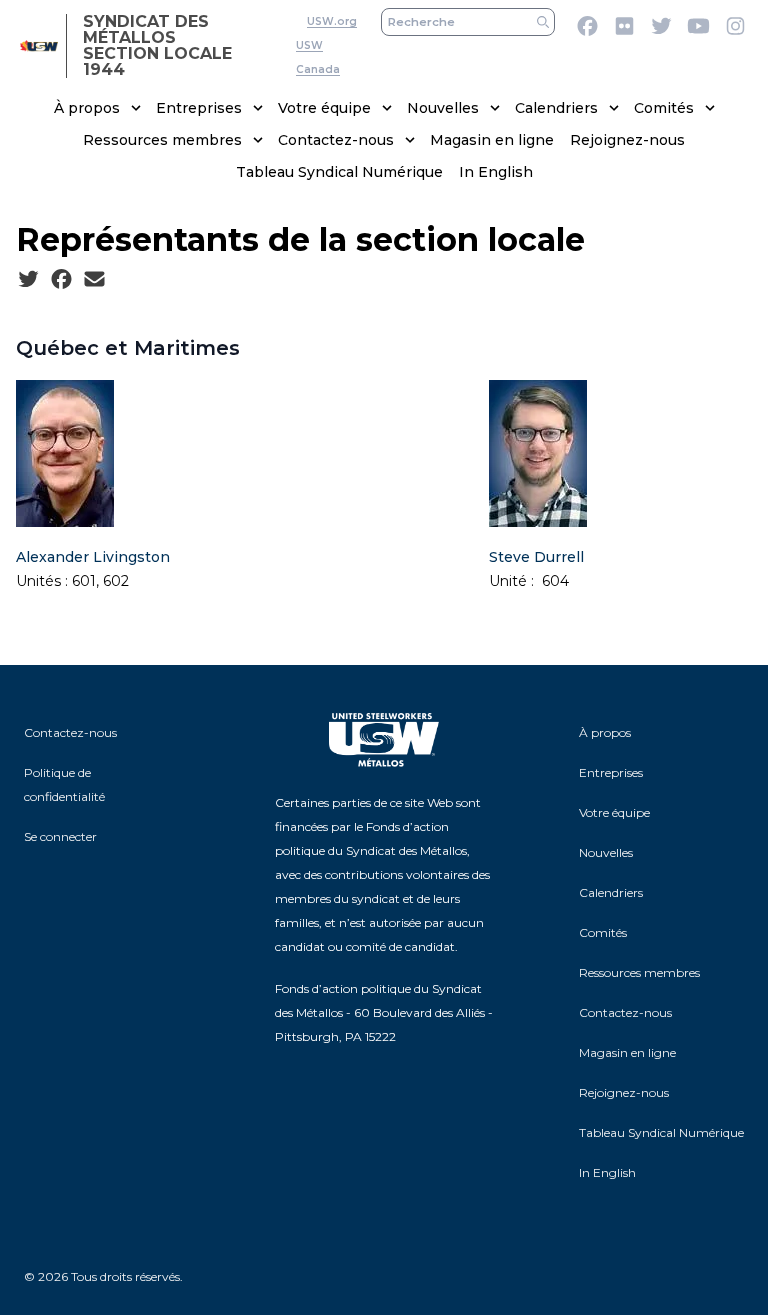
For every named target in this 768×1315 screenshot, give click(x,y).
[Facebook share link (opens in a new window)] (61, 280)
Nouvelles (443, 108)
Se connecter (60, 836)
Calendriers (556, 108)
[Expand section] (136, 108)
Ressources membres (162, 140)
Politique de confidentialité (64, 784)
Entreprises (199, 108)
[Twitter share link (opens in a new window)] (28, 280)
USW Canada (318, 57)
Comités (664, 108)
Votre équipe (324, 108)
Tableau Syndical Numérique (339, 172)
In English (496, 172)
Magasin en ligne (492, 140)
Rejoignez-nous (627, 140)
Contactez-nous (336, 140)
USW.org (332, 21)
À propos (87, 108)
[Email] (94, 280)
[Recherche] (543, 22)
